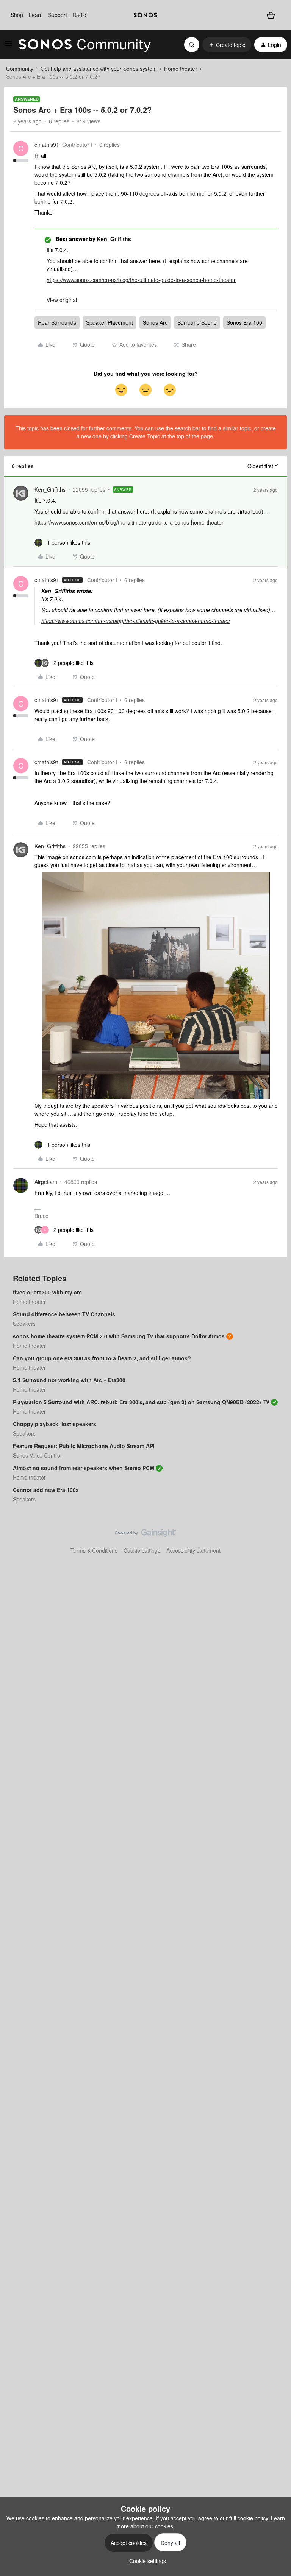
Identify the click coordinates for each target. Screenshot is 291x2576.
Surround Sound (197, 322)
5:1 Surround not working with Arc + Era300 (69, 1380)
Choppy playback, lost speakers (55, 1424)
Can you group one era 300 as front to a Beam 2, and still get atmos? (102, 1358)
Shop (17, 15)
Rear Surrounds (57, 322)
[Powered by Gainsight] (146, 1535)
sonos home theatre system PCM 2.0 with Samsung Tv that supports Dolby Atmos (119, 1336)
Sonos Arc (155, 322)
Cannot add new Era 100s (46, 1490)
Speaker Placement (110, 322)
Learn (36, 15)
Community (20, 69)
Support (58, 15)
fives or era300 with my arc (47, 1292)
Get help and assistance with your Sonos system (99, 69)
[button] (8, 46)
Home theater (181, 69)
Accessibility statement (193, 1550)
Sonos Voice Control (37, 1455)
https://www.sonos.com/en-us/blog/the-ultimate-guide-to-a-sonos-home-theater (141, 280)
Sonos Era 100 (244, 322)
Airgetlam (46, 1182)
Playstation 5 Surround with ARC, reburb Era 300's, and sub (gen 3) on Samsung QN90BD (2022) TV (141, 1402)
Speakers (24, 1324)
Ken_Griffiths (50, 489)
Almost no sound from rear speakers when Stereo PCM (84, 1468)
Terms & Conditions (94, 1550)
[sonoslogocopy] (145, 15)
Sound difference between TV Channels (64, 1314)
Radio (79, 15)
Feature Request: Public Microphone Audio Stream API (84, 1446)
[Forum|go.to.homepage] (85, 45)
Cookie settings (142, 1550)
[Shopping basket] (271, 15)
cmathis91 (47, 145)
